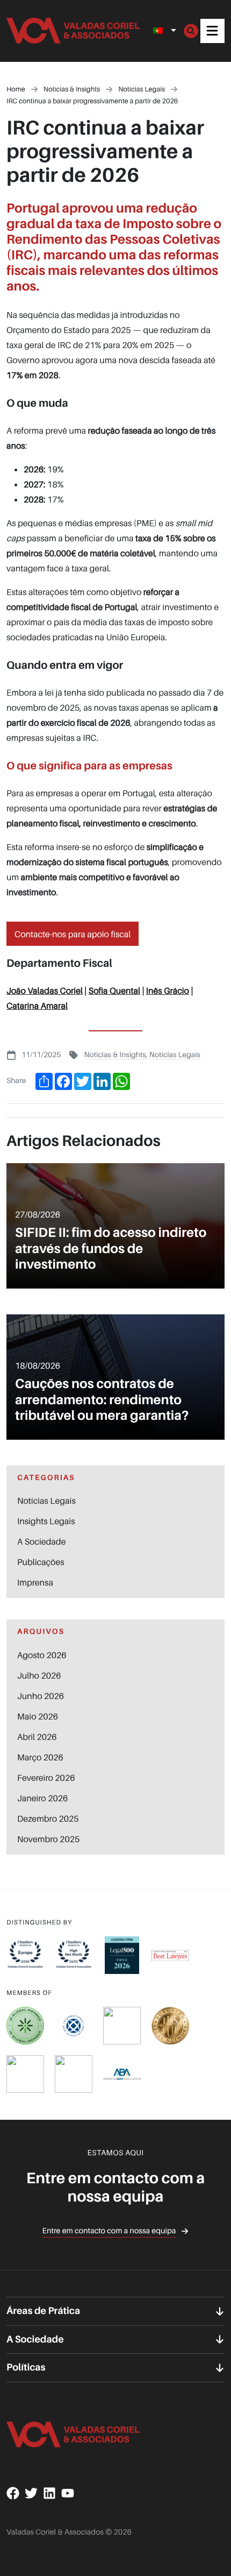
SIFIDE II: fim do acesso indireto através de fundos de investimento (111, 1248)
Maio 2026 (38, 1716)
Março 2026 (40, 1757)
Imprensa (35, 1582)
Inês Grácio (168, 990)
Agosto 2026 (42, 1655)
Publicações (41, 1562)
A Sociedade (41, 1541)
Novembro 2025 (48, 1839)
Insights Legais (46, 1521)
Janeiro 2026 (42, 1798)
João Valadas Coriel (45, 990)
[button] (212, 31)
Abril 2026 (37, 1737)
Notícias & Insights (115, 1055)
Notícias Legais (175, 1055)
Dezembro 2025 (48, 1818)
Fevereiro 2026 (46, 1778)
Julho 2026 (39, 1675)
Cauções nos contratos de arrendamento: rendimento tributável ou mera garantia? (102, 1399)
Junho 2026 (41, 1696)
